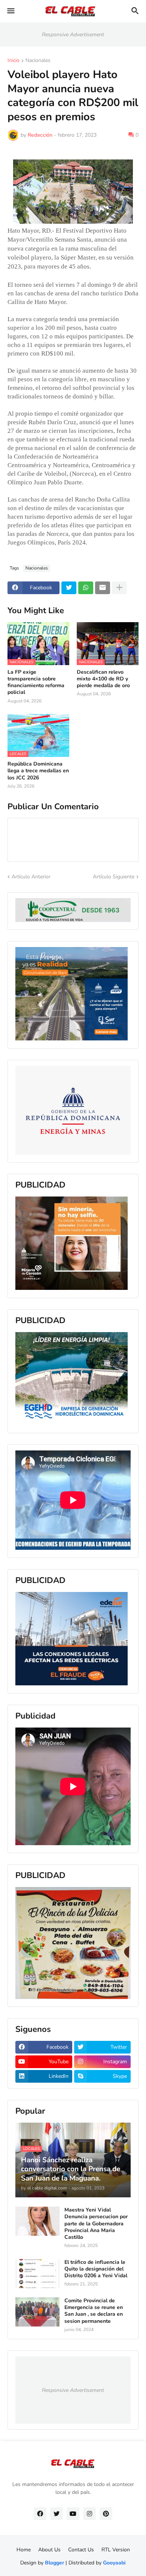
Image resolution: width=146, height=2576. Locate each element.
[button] (10, 11)
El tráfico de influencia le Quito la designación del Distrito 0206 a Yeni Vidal (96, 2269)
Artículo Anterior (31, 877)
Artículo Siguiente (114, 877)
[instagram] (89, 2514)
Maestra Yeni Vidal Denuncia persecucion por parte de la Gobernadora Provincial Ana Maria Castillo (96, 2224)
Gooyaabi (114, 2563)
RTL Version (116, 2550)
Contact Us (81, 2550)
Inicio (13, 61)
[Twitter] (69, 588)
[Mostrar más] (119, 588)
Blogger (54, 2563)
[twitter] (57, 2514)
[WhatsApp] (86, 588)
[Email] (103, 588)
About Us (49, 2550)
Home (24, 2550)
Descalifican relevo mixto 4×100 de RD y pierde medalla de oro (103, 679)
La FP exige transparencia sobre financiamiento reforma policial (36, 682)
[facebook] (40, 2514)
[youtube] (73, 2514)
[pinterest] (106, 2514)
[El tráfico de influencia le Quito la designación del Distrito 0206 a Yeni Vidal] (37, 2274)
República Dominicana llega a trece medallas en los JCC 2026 (38, 771)
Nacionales (38, 61)
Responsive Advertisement (73, 35)
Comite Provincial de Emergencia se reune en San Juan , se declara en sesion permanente (94, 2311)
